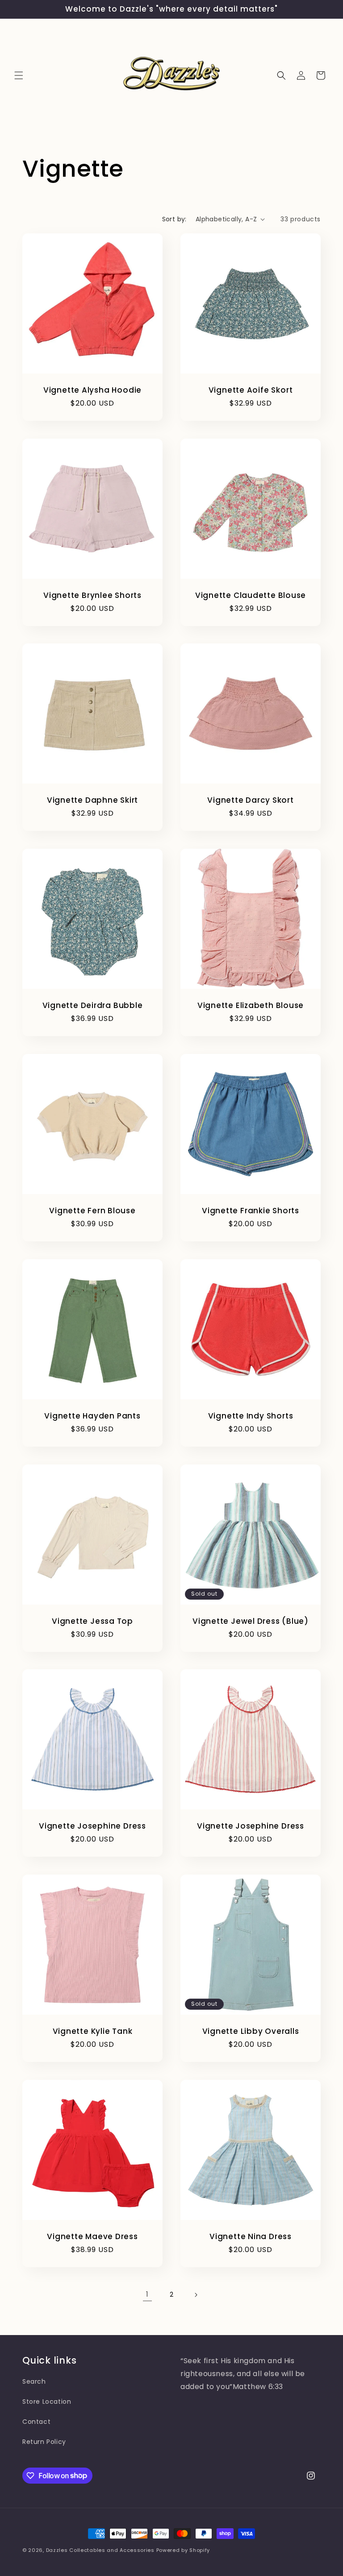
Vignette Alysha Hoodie (92, 390)
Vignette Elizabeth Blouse (251, 1006)
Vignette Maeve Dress (92, 2237)
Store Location (47, 2402)
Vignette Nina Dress (251, 2237)
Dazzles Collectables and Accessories (100, 2550)
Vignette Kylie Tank (93, 2031)
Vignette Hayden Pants (92, 1416)
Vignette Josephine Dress (92, 1826)
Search (34, 2381)
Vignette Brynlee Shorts (92, 595)
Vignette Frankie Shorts (251, 1211)
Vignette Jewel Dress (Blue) (251, 1621)
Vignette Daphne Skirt (92, 800)
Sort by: (174, 219)
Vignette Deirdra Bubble (93, 1006)
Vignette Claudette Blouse (251, 595)
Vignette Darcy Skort (251, 800)
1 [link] (147, 2294)
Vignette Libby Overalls (251, 2031)
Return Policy (44, 2442)
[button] (19, 75)
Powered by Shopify (183, 2550)
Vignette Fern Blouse (92, 1211)
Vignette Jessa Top (92, 1621)
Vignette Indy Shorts (251, 1416)
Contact (36, 2422)
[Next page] (196, 2295)
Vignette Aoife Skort (251, 390)
